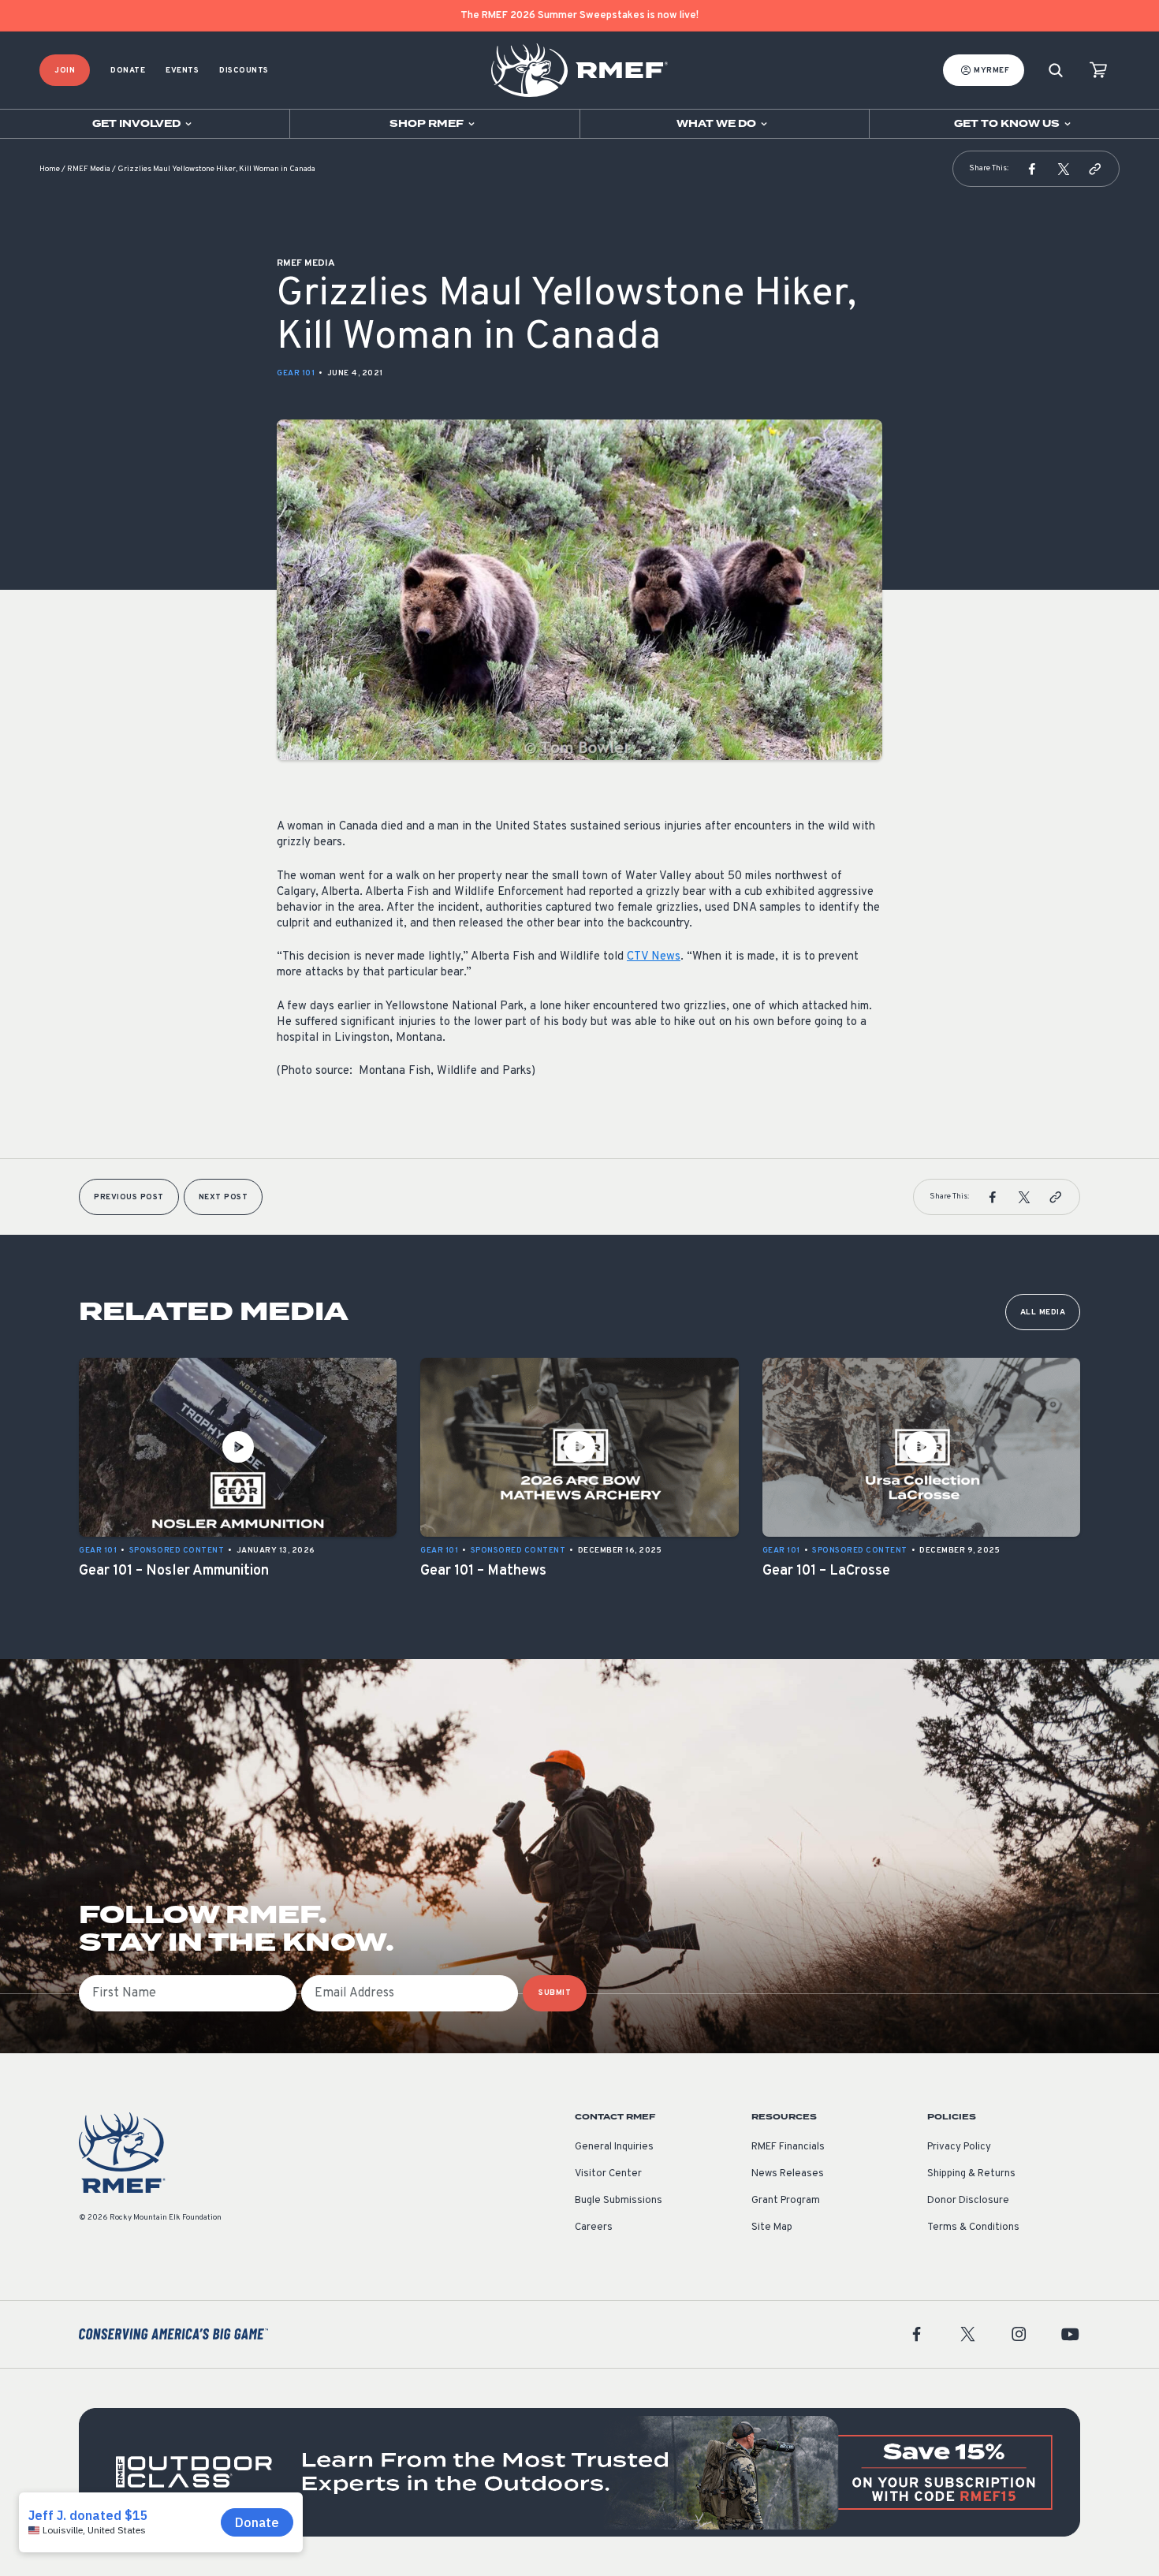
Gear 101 (296, 373)
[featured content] (579, 2472)
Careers (594, 2227)
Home (50, 169)
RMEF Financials (788, 2147)
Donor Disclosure (968, 2201)
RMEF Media (89, 169)
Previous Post (129, 1197)
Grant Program (786, 2201)
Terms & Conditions (973, 2227)
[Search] (1056, 71)
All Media (1043, 1312)
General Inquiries (614, 2147)
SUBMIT (555, 1993)
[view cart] (1098, 71)
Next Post (224, 1197)
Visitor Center (608, 2174)
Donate (128, 71)
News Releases (788, 2174)
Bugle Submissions (619, 2201)
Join (65, 71)
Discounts (244, 71)
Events (182, 71)
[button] (1032, 169)
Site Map (772, 2227)
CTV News (654, 957)
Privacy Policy (959, 2147)
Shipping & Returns (971, 2174)
